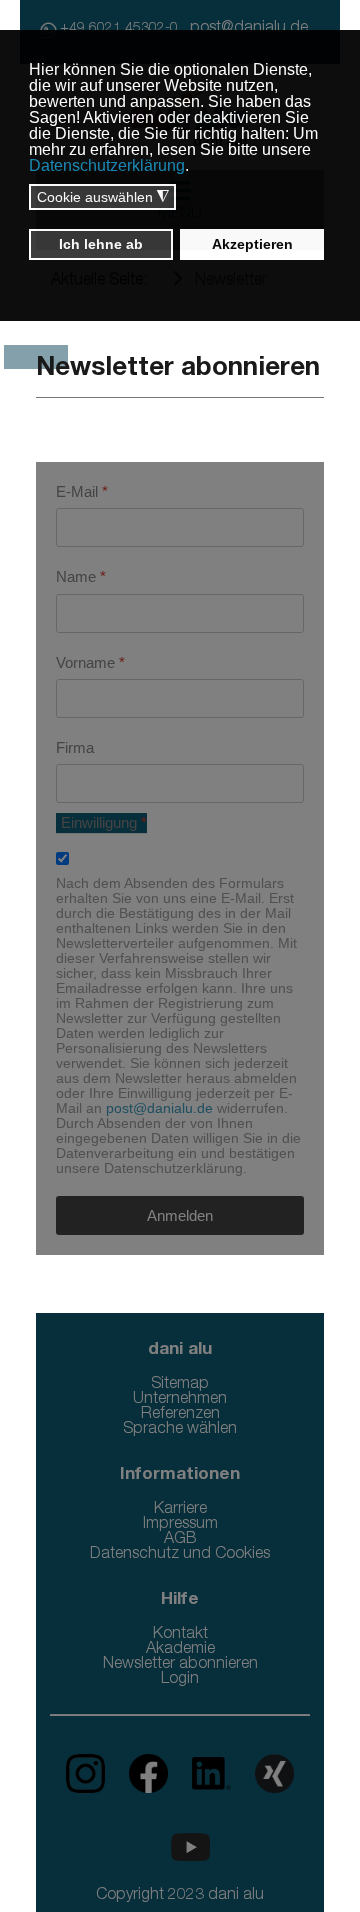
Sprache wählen (180, 1430)
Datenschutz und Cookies (180, 1555)
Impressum (180, 1525)
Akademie (180, 1650)
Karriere (180, 1510)
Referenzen (180, 1415)
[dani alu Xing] (264, 1775)
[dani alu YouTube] (180, 1848)
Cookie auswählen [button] (103, 197)
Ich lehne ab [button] (101, 244)
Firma (75, 747)
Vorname (90, 662)
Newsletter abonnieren (180, 1665)
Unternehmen (180, 1400)
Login (180, 1680)
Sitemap (180, 1385)
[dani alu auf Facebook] (140, 1775)
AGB (180, 1540)
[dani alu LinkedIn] (203, 1775)
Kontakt (180, 1635)
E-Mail (82, 491)
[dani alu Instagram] (87, 1775)
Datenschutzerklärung (107, 165)
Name (81, 576)
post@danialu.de (159, 1108)
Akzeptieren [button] (252, 244)
